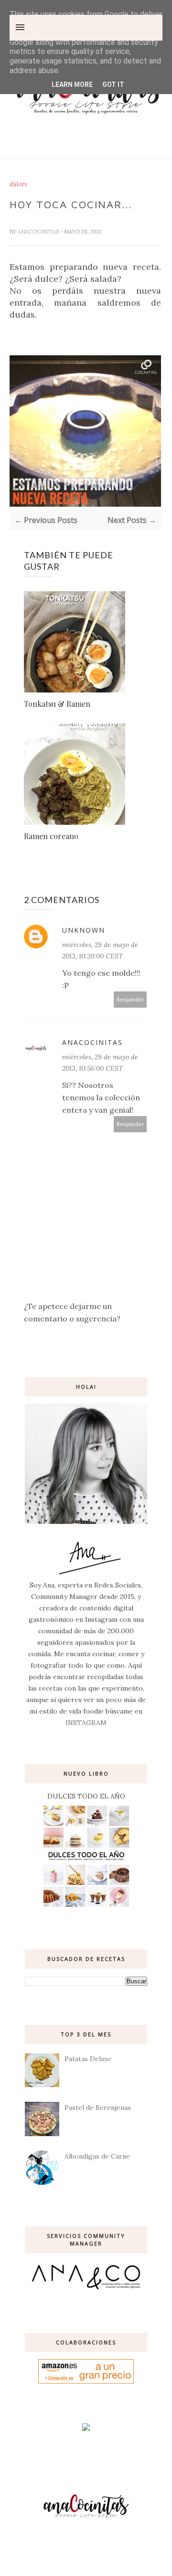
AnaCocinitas (39, 232)
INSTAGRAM (86, 1723)
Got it (113, 85)
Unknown (84, 930)
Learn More (72, 85)
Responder (130, 999)
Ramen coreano (51, 836)
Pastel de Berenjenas (98, 2108)
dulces (18, 184)
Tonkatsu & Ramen (57, 704)
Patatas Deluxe (88, 2059)
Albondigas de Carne (97, 2156)
